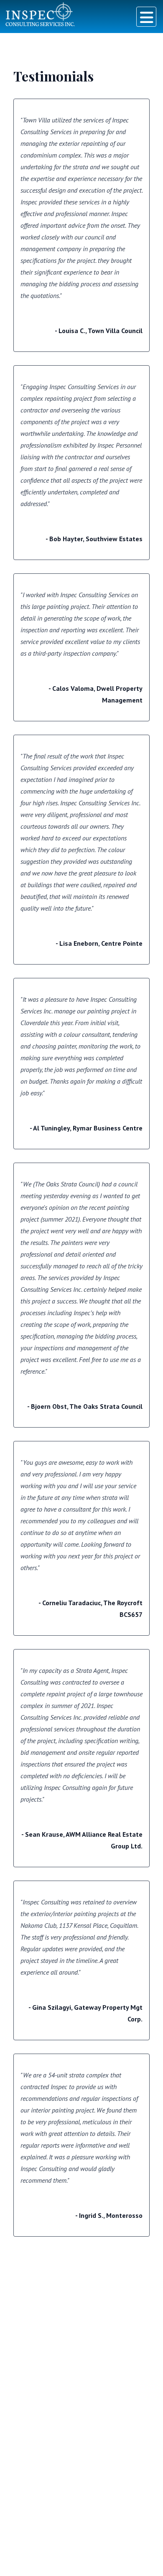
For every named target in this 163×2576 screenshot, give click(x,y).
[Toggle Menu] (146, 17)
